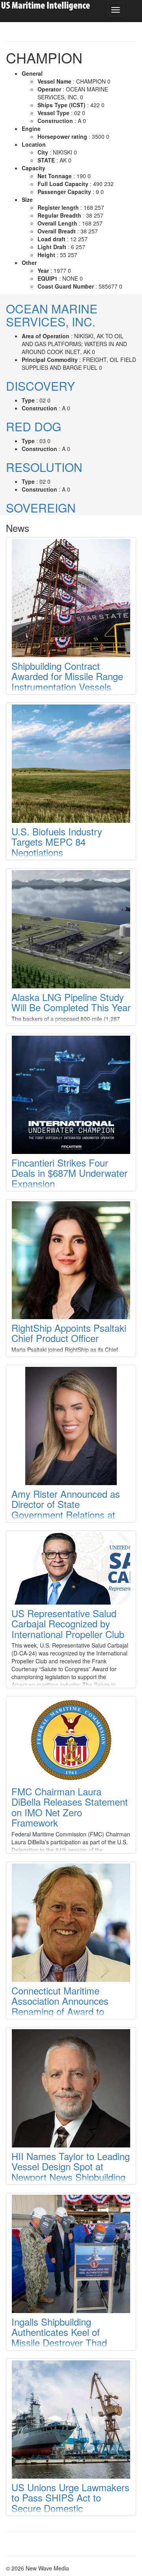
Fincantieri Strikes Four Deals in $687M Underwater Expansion (69, 1173)
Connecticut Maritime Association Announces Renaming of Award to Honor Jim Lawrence (60, 2006)
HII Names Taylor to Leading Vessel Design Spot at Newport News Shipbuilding (71, 2166)
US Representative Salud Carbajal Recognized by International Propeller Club (68, 1624)
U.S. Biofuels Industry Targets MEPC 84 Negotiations (57, 842)
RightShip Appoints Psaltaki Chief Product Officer (69, 1333)
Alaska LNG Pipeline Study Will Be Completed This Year (71, 1002)
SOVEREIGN (41, 508)
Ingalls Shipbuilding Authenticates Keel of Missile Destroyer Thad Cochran (59, 2337)
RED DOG (34, 426)
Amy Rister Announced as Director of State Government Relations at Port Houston (66, 1509)
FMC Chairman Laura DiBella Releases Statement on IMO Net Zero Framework (70, 1807)
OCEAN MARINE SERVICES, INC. (52, 315)
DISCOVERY (40, 386)
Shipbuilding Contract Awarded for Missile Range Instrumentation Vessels (67, 676)
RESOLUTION (44, 467)
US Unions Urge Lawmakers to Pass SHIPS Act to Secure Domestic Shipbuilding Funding (70, 2503)
